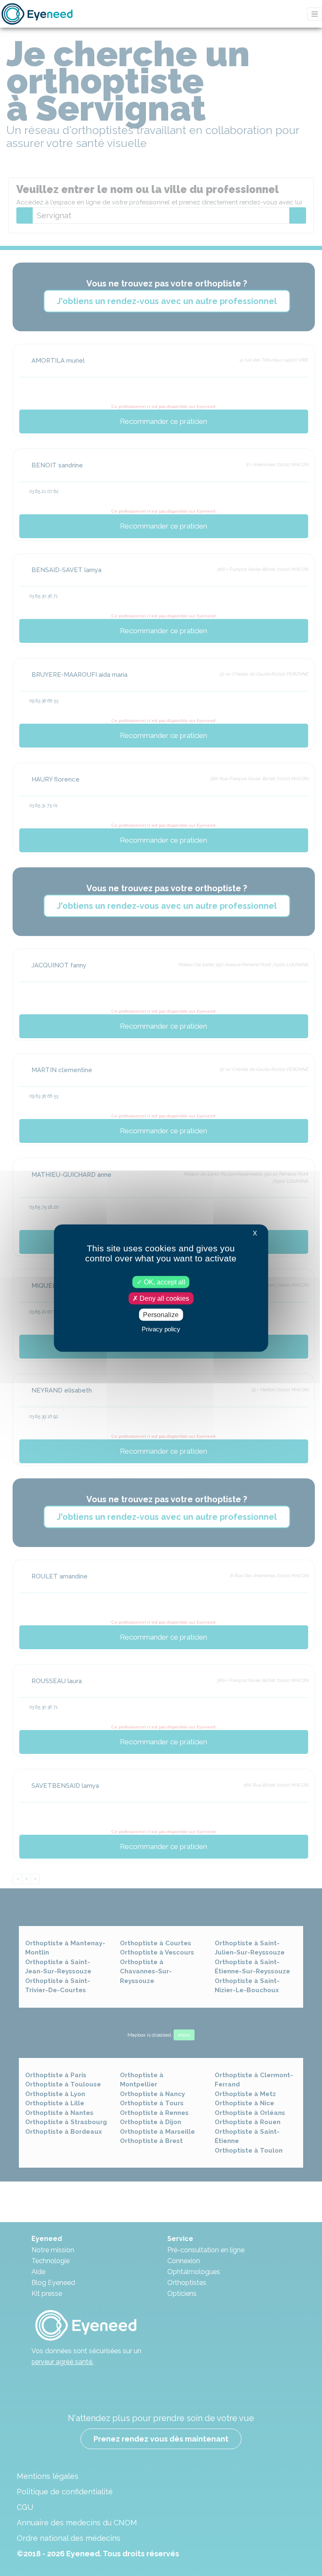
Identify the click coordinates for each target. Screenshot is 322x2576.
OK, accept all (164, 1282)
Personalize (161, 1315)
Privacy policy (161, 1329)
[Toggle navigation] (314, 14)
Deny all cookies (164, 1298)
